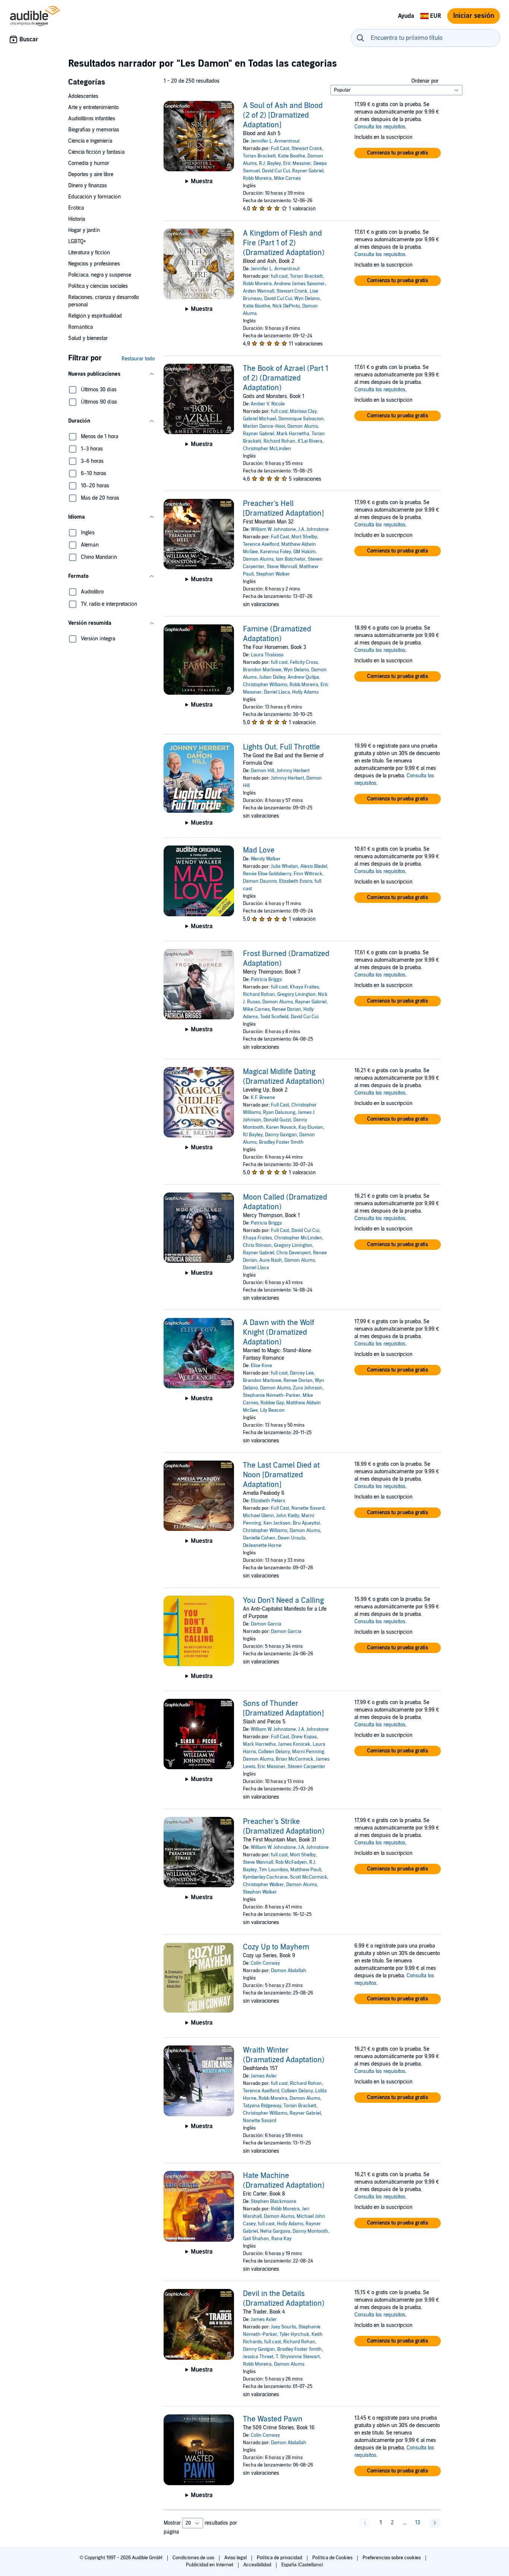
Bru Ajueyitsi (306, 1523)
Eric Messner (297, 163)
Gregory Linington (296, 994)
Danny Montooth (310, 2231)
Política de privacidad (280, 2558)
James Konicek (294, 1744)
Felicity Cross (304, 662)
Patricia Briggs (266, 980)
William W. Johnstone (273, 529)
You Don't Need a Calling (283, 1601)
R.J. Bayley (270, 163)
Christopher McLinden (267, 449)
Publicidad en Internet (210, 2565)
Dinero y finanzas (88, 186)
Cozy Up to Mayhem (276, 1947)
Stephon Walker (273, 574)
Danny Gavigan (281, 1135)
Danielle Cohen (259, 1538)
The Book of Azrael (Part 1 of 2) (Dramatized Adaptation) (286, 378)
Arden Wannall (259, 291)
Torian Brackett (259, 156)
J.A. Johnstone (313, 529)
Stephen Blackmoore (274, 2201)
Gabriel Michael (260, 419)
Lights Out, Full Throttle (282, 747)
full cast (279, 276)
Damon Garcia (266, 1624)
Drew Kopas (304, 1737)
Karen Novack (281, 1127)
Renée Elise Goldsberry (267, 874)
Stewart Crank (307, 149)
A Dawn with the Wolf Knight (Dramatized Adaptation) (279, 1332)
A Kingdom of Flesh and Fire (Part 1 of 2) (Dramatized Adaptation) (284, 243)
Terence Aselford (261, 544)
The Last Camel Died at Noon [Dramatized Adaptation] (281, 1475)
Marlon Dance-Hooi (264, 426)
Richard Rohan (279, 441)
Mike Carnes (287, 178)
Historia (77, 219)
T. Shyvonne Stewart (298, 2357)
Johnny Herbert (293, 771)
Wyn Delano (307, 299)
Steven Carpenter (306, 1767)
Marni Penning (308, 1752)
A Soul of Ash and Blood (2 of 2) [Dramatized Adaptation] (283, 115)
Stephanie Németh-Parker (272, 1395)
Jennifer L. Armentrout (275, 141)
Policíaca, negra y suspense (100, 275)
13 (418, 2523)
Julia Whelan (284, 866)
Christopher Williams (265, 685)
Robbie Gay (272, 1403)
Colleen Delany (274, 1752)
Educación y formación (94, 197)
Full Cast (280, 149)
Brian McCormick (295, 1759)
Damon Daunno (260, 881)
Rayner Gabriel (308, 171)
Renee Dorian (287, 1009)
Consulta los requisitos (380, 127)
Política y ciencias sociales (98, 286)
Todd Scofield (274, 1017)
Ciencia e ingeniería (90, 141)
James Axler (264, 2076)
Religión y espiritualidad (95, 316)
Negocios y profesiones (94, 264)
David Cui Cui (276, 171)
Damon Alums (303, 426)
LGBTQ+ (77, 241)
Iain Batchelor (291, 559)
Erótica (76, 208)
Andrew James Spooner (299, 284)
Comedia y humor (89, 163)
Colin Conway (265, 1963)
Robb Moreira (257, 178)
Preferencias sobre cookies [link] (392, 2558)
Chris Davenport (294, 1253)
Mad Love (259, 850)
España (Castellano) (302, 2565)
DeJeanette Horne (262, 1545)
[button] (111, 374)
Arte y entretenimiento (93, 107)
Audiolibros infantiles (92, 119)
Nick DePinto (286, 306)
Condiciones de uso (194, 2558)
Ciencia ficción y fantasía (96, 152)
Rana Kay (281, 2239)
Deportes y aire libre (91, 174)
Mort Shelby (304, 537)
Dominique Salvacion (301, 419)
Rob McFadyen (291, 1862)
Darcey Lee (302, 1373)
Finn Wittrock (308, 874)
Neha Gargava (275, 2231)
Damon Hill (263, 771)
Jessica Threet (258, 2357)
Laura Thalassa (267, 655)
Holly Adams (305, 692)
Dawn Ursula (291, 1538)
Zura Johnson (308, 1388)
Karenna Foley (276, 552)
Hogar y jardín (84, 230)
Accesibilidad (258, 2565)
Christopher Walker (263, 1885)
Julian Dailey (272, 677)
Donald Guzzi (277, 1120)
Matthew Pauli (306, 1870)
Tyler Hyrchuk (294, 2334)
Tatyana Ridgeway (262, 2106)
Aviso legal (236, 2558)
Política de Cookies (333, 2558)
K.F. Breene (263, 1098)
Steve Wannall (282, 567)
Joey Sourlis (284, 2327)
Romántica (80, 327)
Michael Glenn (258, 1516)
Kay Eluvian (311, 1127)
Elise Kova (261, 1366)
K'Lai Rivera (310, 441)
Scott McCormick (309, 1877)
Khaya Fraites (304, 987)
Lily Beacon (272, 1410)
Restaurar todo (138, 359)
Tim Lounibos (274, 1870)
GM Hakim (304, 552)
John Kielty (288, 1516)
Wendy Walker (266, 859)
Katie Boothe (292, 156)
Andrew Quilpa (303, 677)
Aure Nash (271, 1260)
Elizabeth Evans (296, 881)
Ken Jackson (277, 1523)
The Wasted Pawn (273, 2419)
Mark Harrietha (293, 434)
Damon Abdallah (289, 1971)
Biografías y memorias (94, 130)
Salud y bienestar (88, 338)
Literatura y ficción (89, 253)
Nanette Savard (308, 1508)
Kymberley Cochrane (265, 1877)
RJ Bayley (253, 1135)
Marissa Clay (303, 411)
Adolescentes (83, 96)
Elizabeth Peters (268, 1501)
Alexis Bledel (314, 866)
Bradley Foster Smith (281, 1142)
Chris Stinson (257, 1245)
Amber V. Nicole (268, 404)
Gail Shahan (256, 2239)
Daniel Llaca (277, 692)
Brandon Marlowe (262, 670)
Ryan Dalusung (279, 1112)
